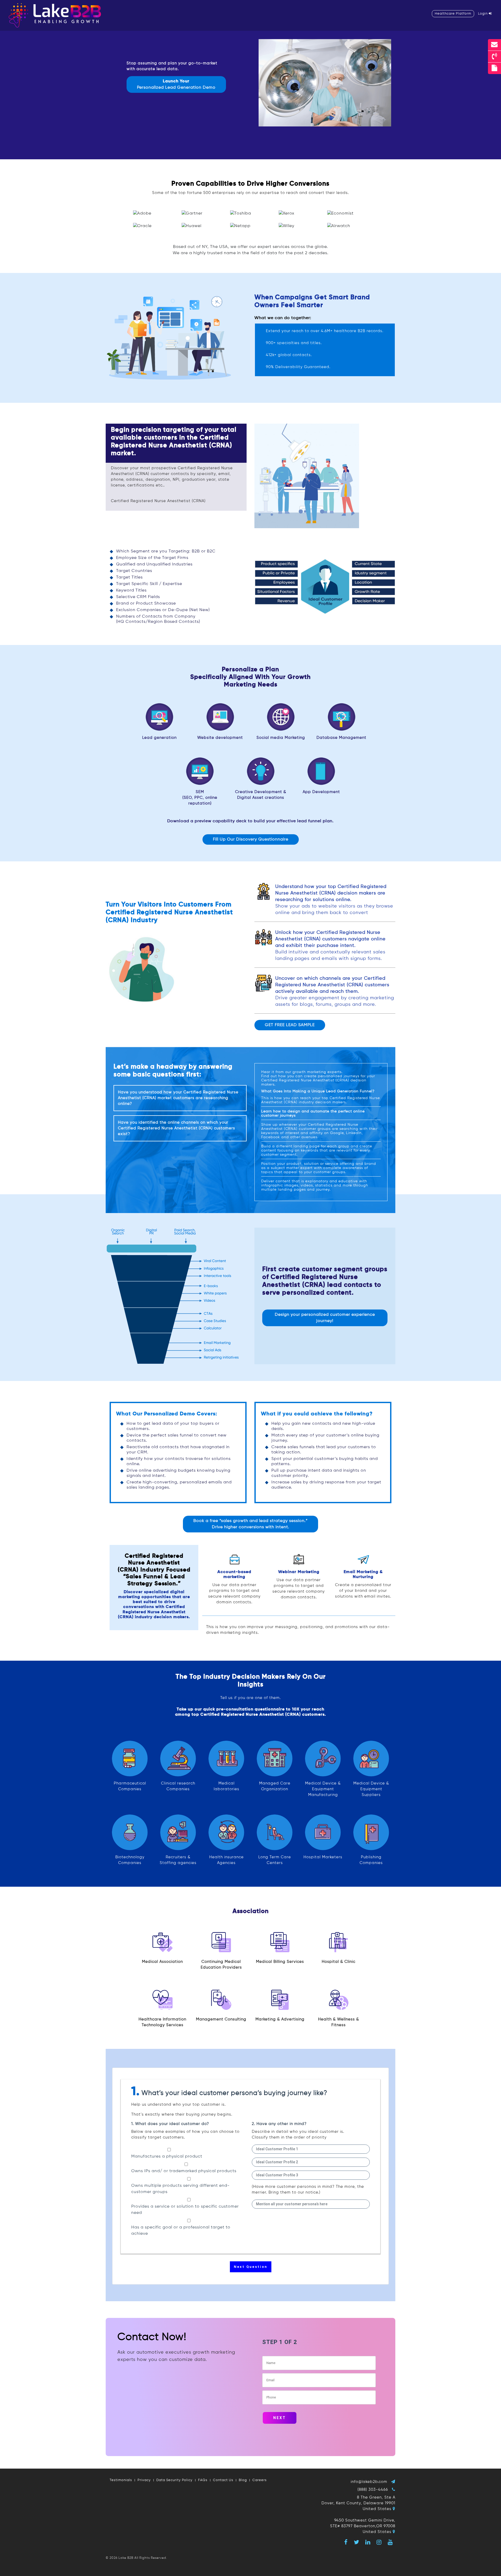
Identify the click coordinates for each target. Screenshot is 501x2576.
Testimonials (121, 2480)
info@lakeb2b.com (369, 2482)
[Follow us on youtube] (390, 2542)
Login (483, 14)
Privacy (144, 2480)
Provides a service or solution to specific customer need (185, 2210)
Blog (243, 2480)
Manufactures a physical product (167, 2157)
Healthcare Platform (453, 14)
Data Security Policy (174, 2480)
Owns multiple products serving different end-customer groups (180, 2189)
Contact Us (223, 2480)
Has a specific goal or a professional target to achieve (181, 2231)
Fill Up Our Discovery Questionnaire (251, 839)
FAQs (203, 2480)
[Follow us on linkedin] (368, 2542)
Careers (260, 2480)
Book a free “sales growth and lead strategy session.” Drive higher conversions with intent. (250, 1524)
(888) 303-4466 (373, 2490)
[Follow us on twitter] (357, 2542)
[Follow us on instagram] (379, 2542)
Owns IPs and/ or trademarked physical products (184, 2171)
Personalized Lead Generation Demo (176, 84)
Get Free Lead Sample (290, 1025)
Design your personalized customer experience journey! (325, 1318)
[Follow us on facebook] (346, 2542)
